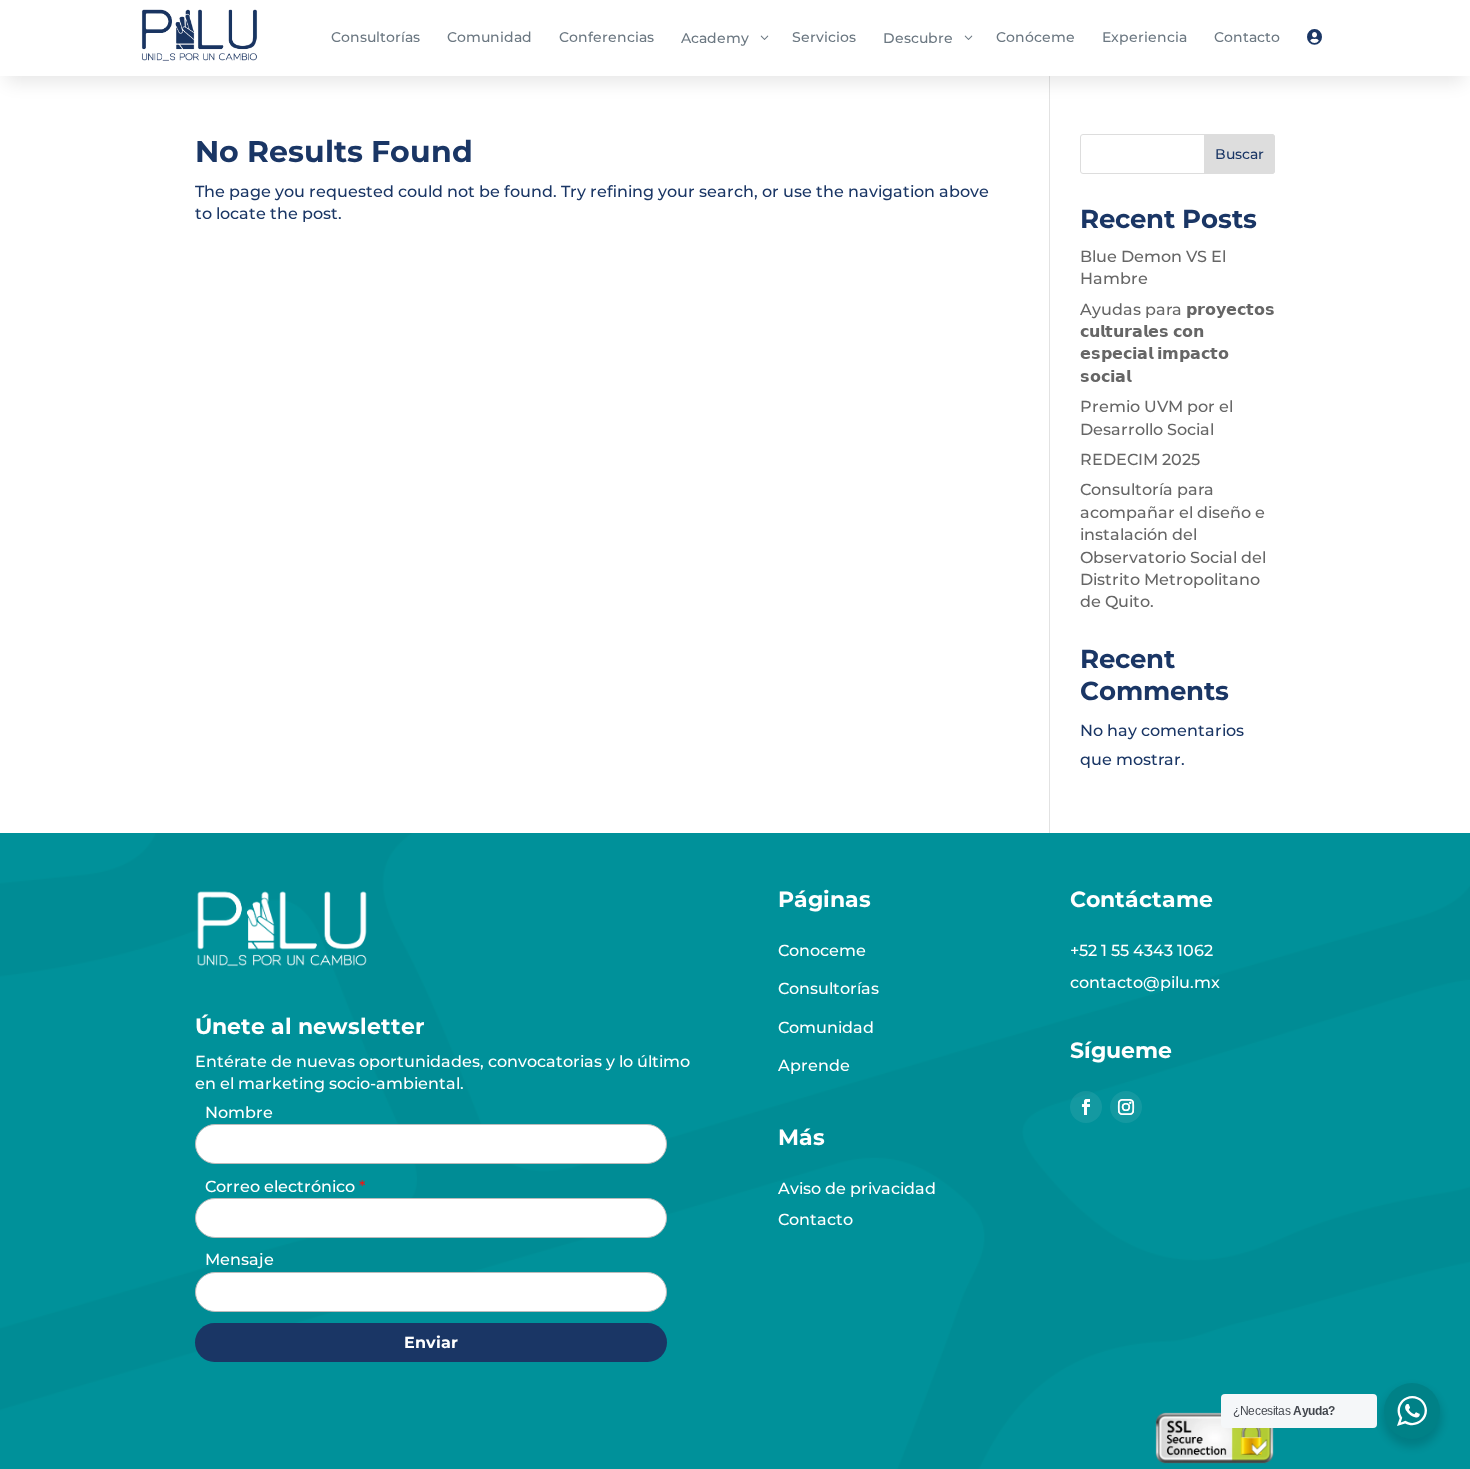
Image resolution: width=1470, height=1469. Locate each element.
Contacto (815, 1219)
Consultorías (828, 988)
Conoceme (822, 950)
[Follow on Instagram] (1126, 1107)
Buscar (1239, 154)
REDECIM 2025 (1140, 459)
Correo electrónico (282, 1186)
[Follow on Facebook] (1086, 1107)
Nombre (239, 1112)
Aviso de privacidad (857, 1188)
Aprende (814, 1065)
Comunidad (826, 1027)
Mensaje (239, 1259)
